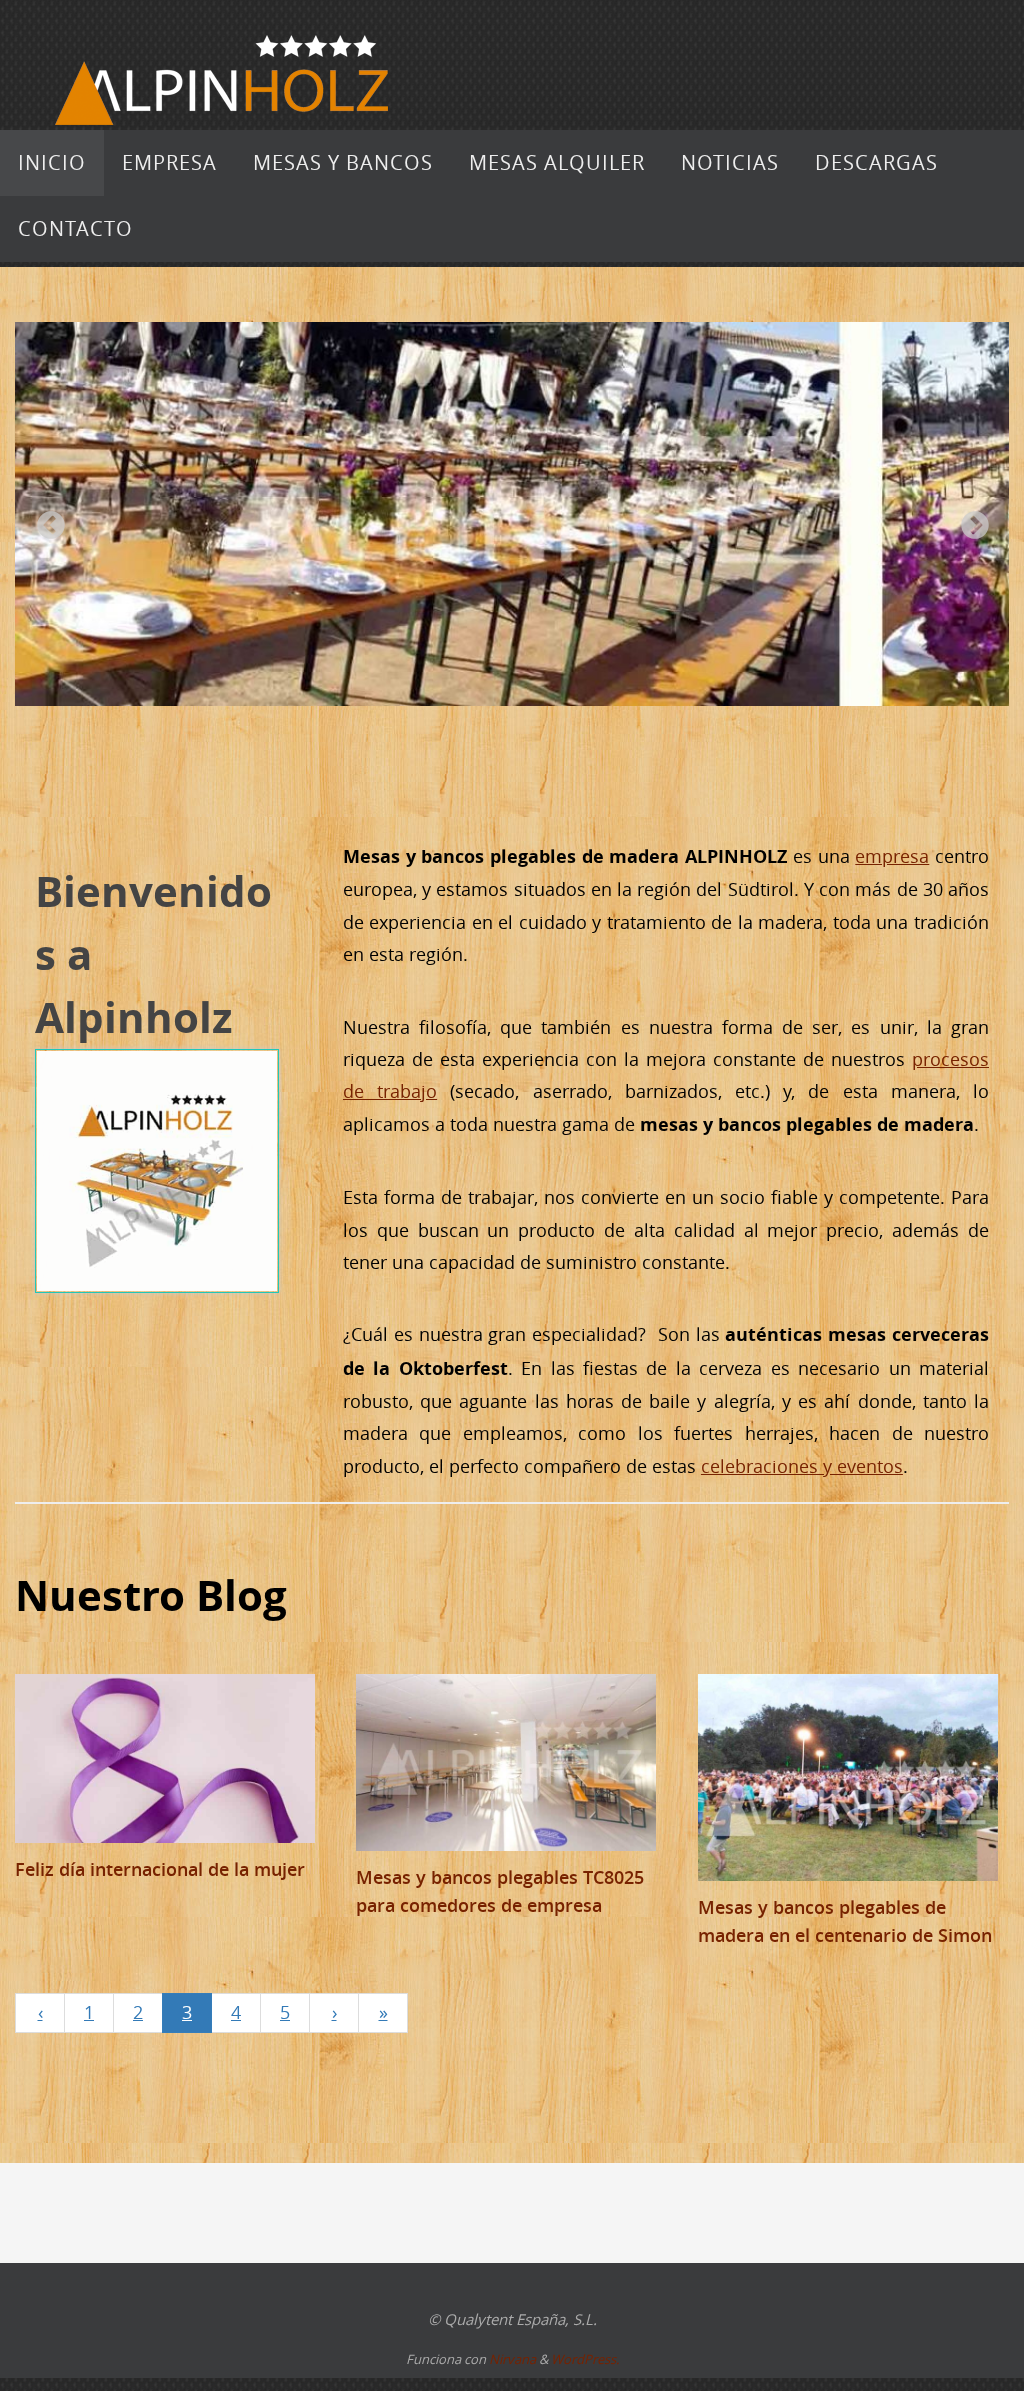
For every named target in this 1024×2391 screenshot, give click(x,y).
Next (969, 520)
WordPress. (585, 2359)
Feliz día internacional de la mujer (160, 1869)
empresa (892, 856)
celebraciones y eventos (802, 1466)
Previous (45, 520)
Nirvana (512, 2359)
